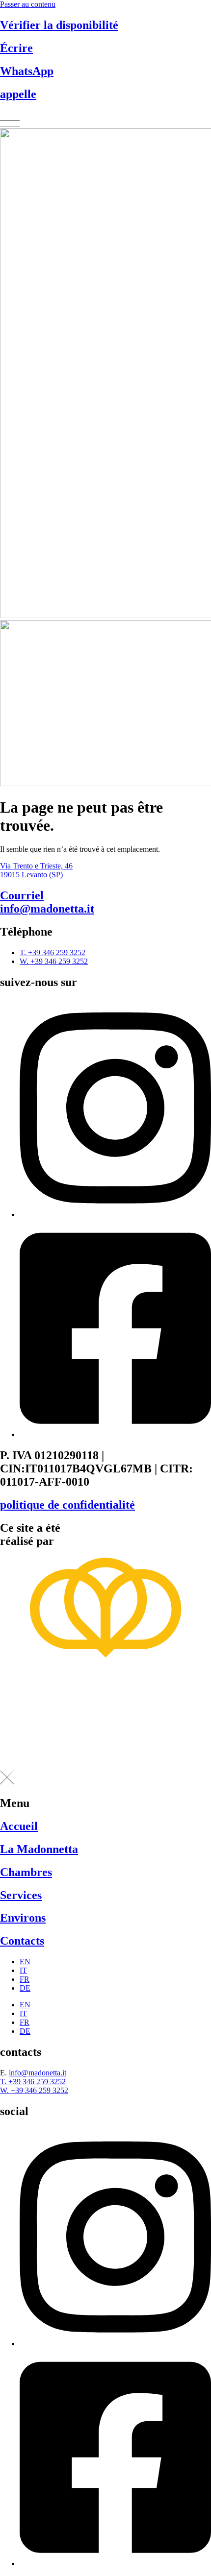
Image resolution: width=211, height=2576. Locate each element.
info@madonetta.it (47, 902)
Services (21, 1895)
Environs (23, 1918)
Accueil (19, 1826)
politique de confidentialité (67, 1505)
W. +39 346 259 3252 (34, 2090)
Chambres (26, 1872)
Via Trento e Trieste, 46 (36, 866)
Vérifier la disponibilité (59, 25)
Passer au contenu (28, 4)
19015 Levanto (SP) (31, 875)
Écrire (16, 48)
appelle (18, 94)
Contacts (22, 1941)
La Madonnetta (39, 1849)
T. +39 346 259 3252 (33, 2082)
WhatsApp (27, 71)
